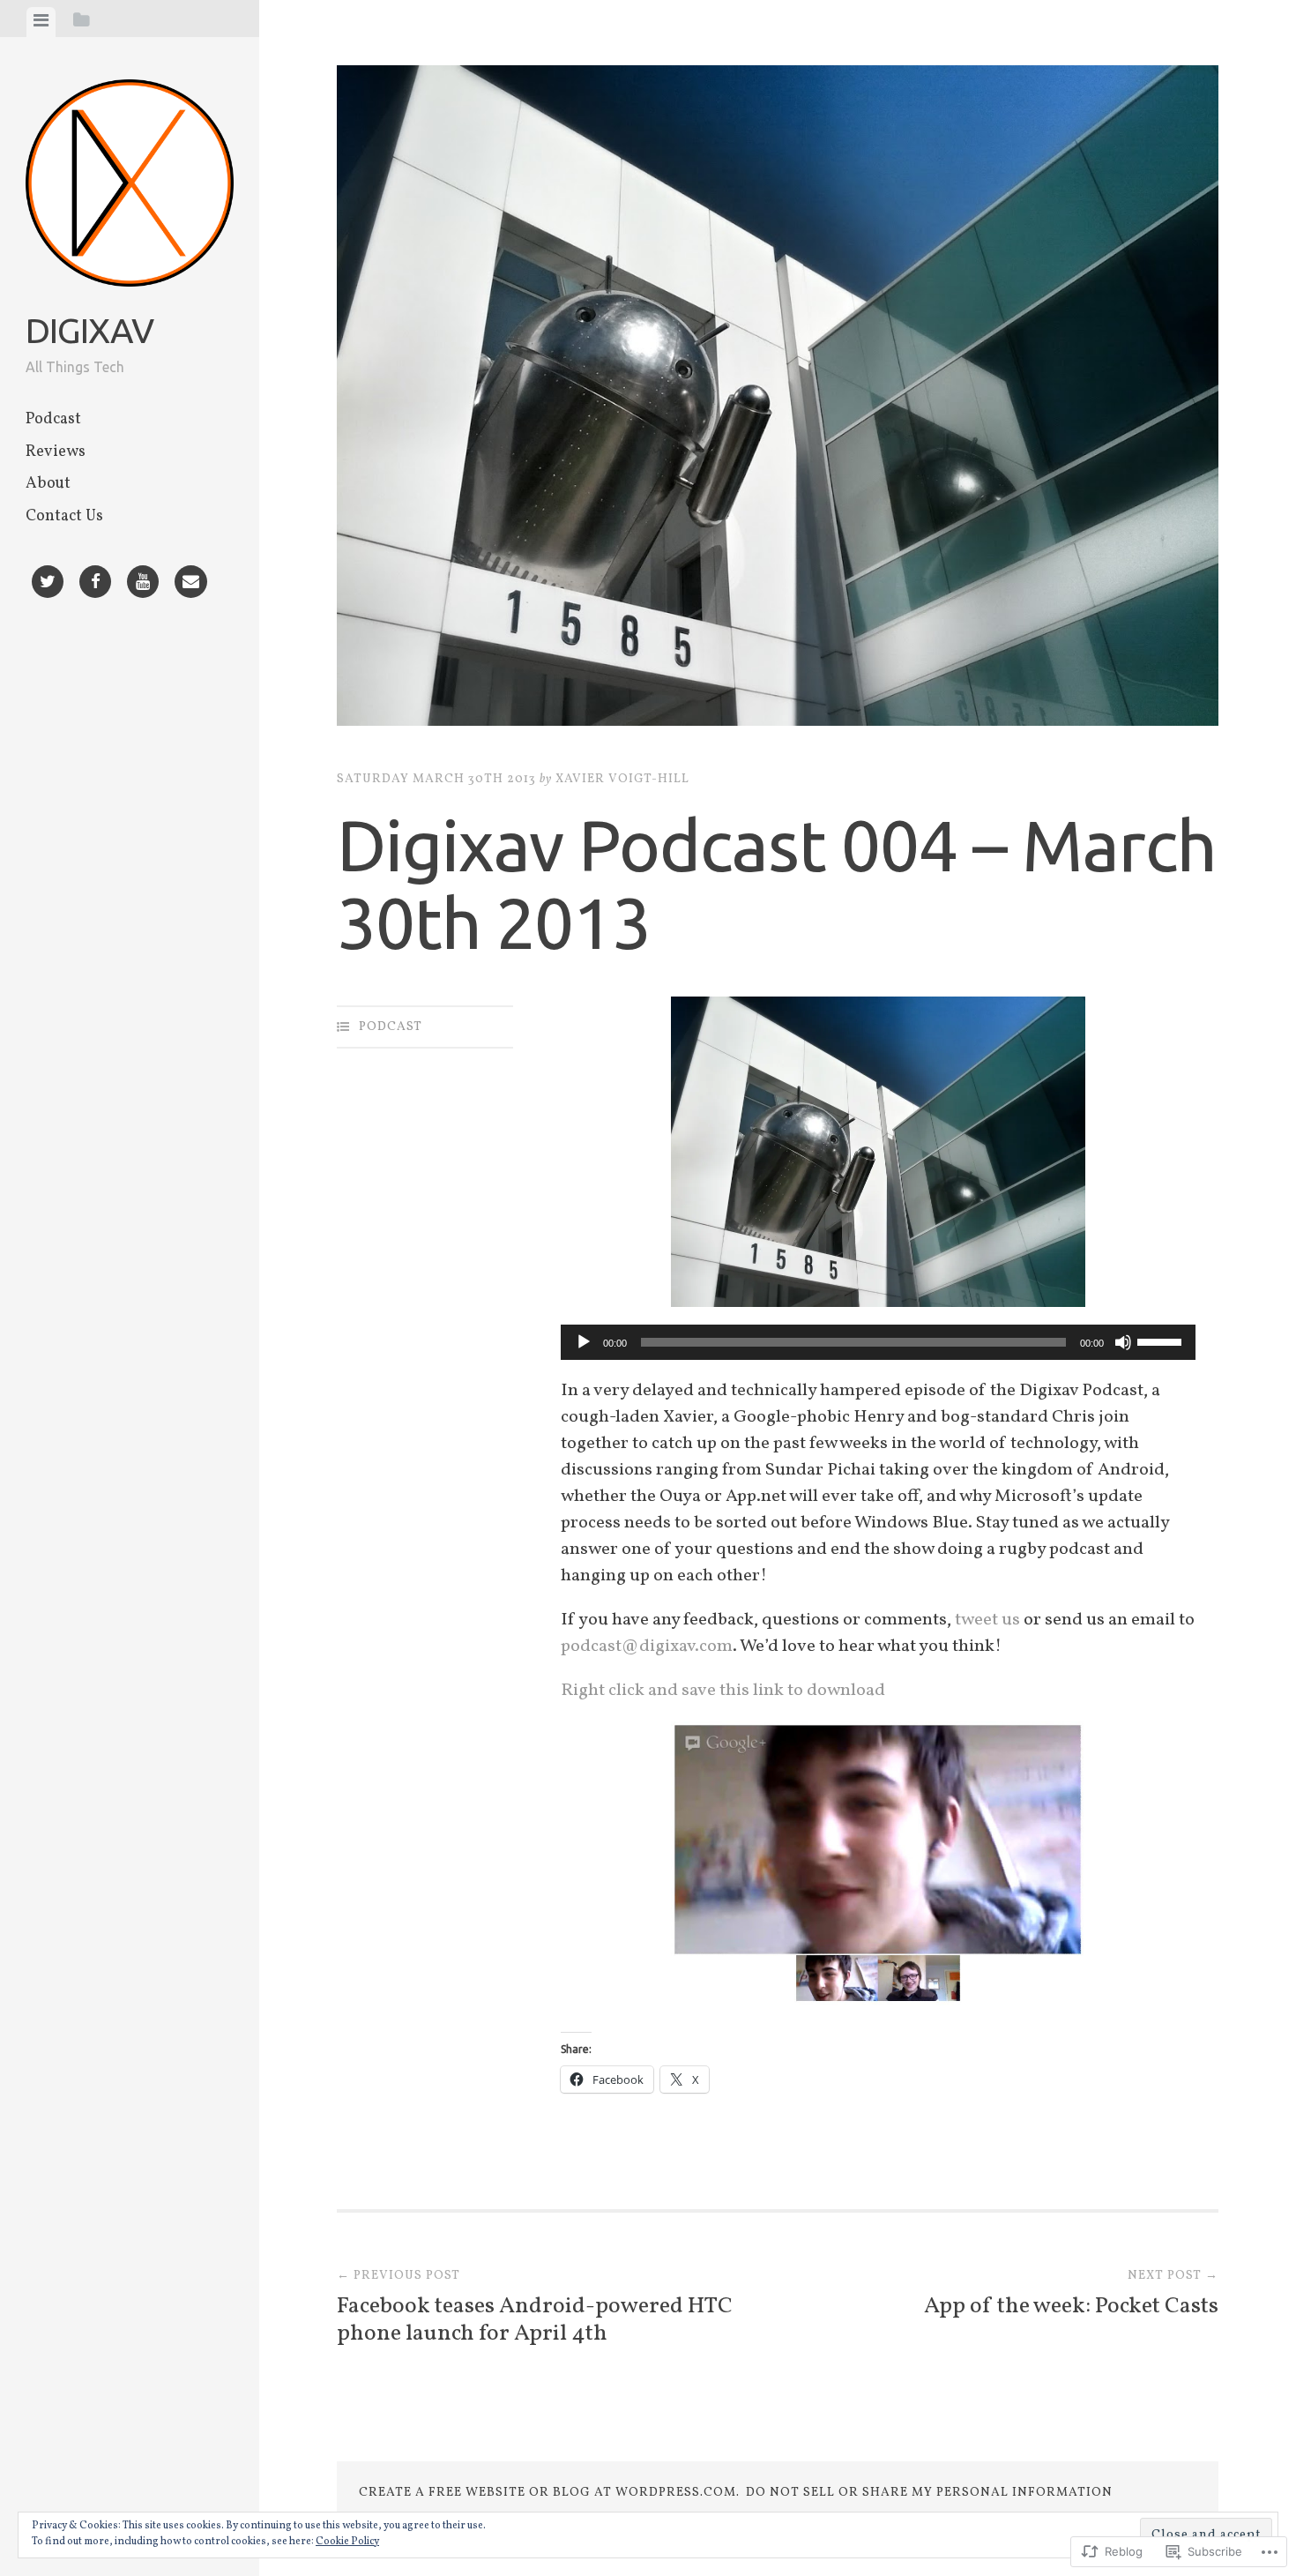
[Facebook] (95, 585)
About (48, 484)
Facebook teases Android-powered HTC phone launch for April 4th (535, 2308)
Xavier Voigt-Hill (622, 779)
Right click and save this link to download (723, 1691)
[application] (878, 1342)
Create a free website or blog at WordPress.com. (549, 2493)
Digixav (89, 330)
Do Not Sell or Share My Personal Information (929, 2493)
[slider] (1162, 1340)
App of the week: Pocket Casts (1071, 2295)
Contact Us (64, 516)
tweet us (987, 1620)
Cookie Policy (347, 2542)
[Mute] (1123, 1342)
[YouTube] (143, 585)
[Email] (191, 585)
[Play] (584, 1342)
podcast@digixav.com (647, 1646)
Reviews (56, 452)
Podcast (53, 419)
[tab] (41, 22)
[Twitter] (48, 585)
